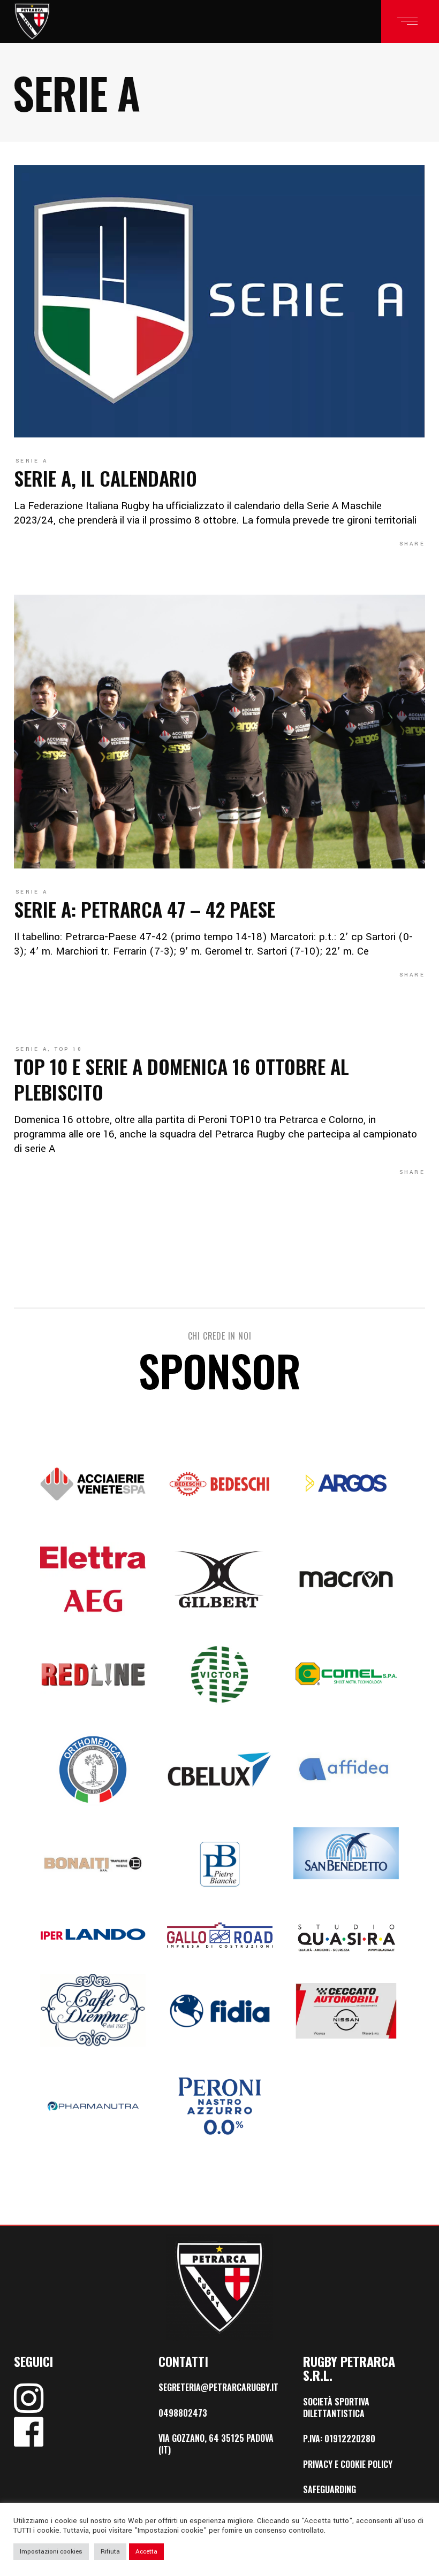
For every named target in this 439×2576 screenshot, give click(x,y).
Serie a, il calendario (105, 478)
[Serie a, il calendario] (219, 301)
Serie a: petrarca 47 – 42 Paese (145, 909)
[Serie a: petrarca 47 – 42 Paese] (219, 732)
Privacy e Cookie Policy (348, 2464)
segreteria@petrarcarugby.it (218, 2387)
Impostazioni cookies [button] (51, 2552)
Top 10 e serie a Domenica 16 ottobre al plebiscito (181, 1079)
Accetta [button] (146, 2552)
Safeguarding (330, 2489)
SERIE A (32, 461)
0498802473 (183, 2413)
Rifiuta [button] (110, 2552)
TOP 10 (69, 1049)
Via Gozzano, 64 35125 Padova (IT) (216, 2444)
